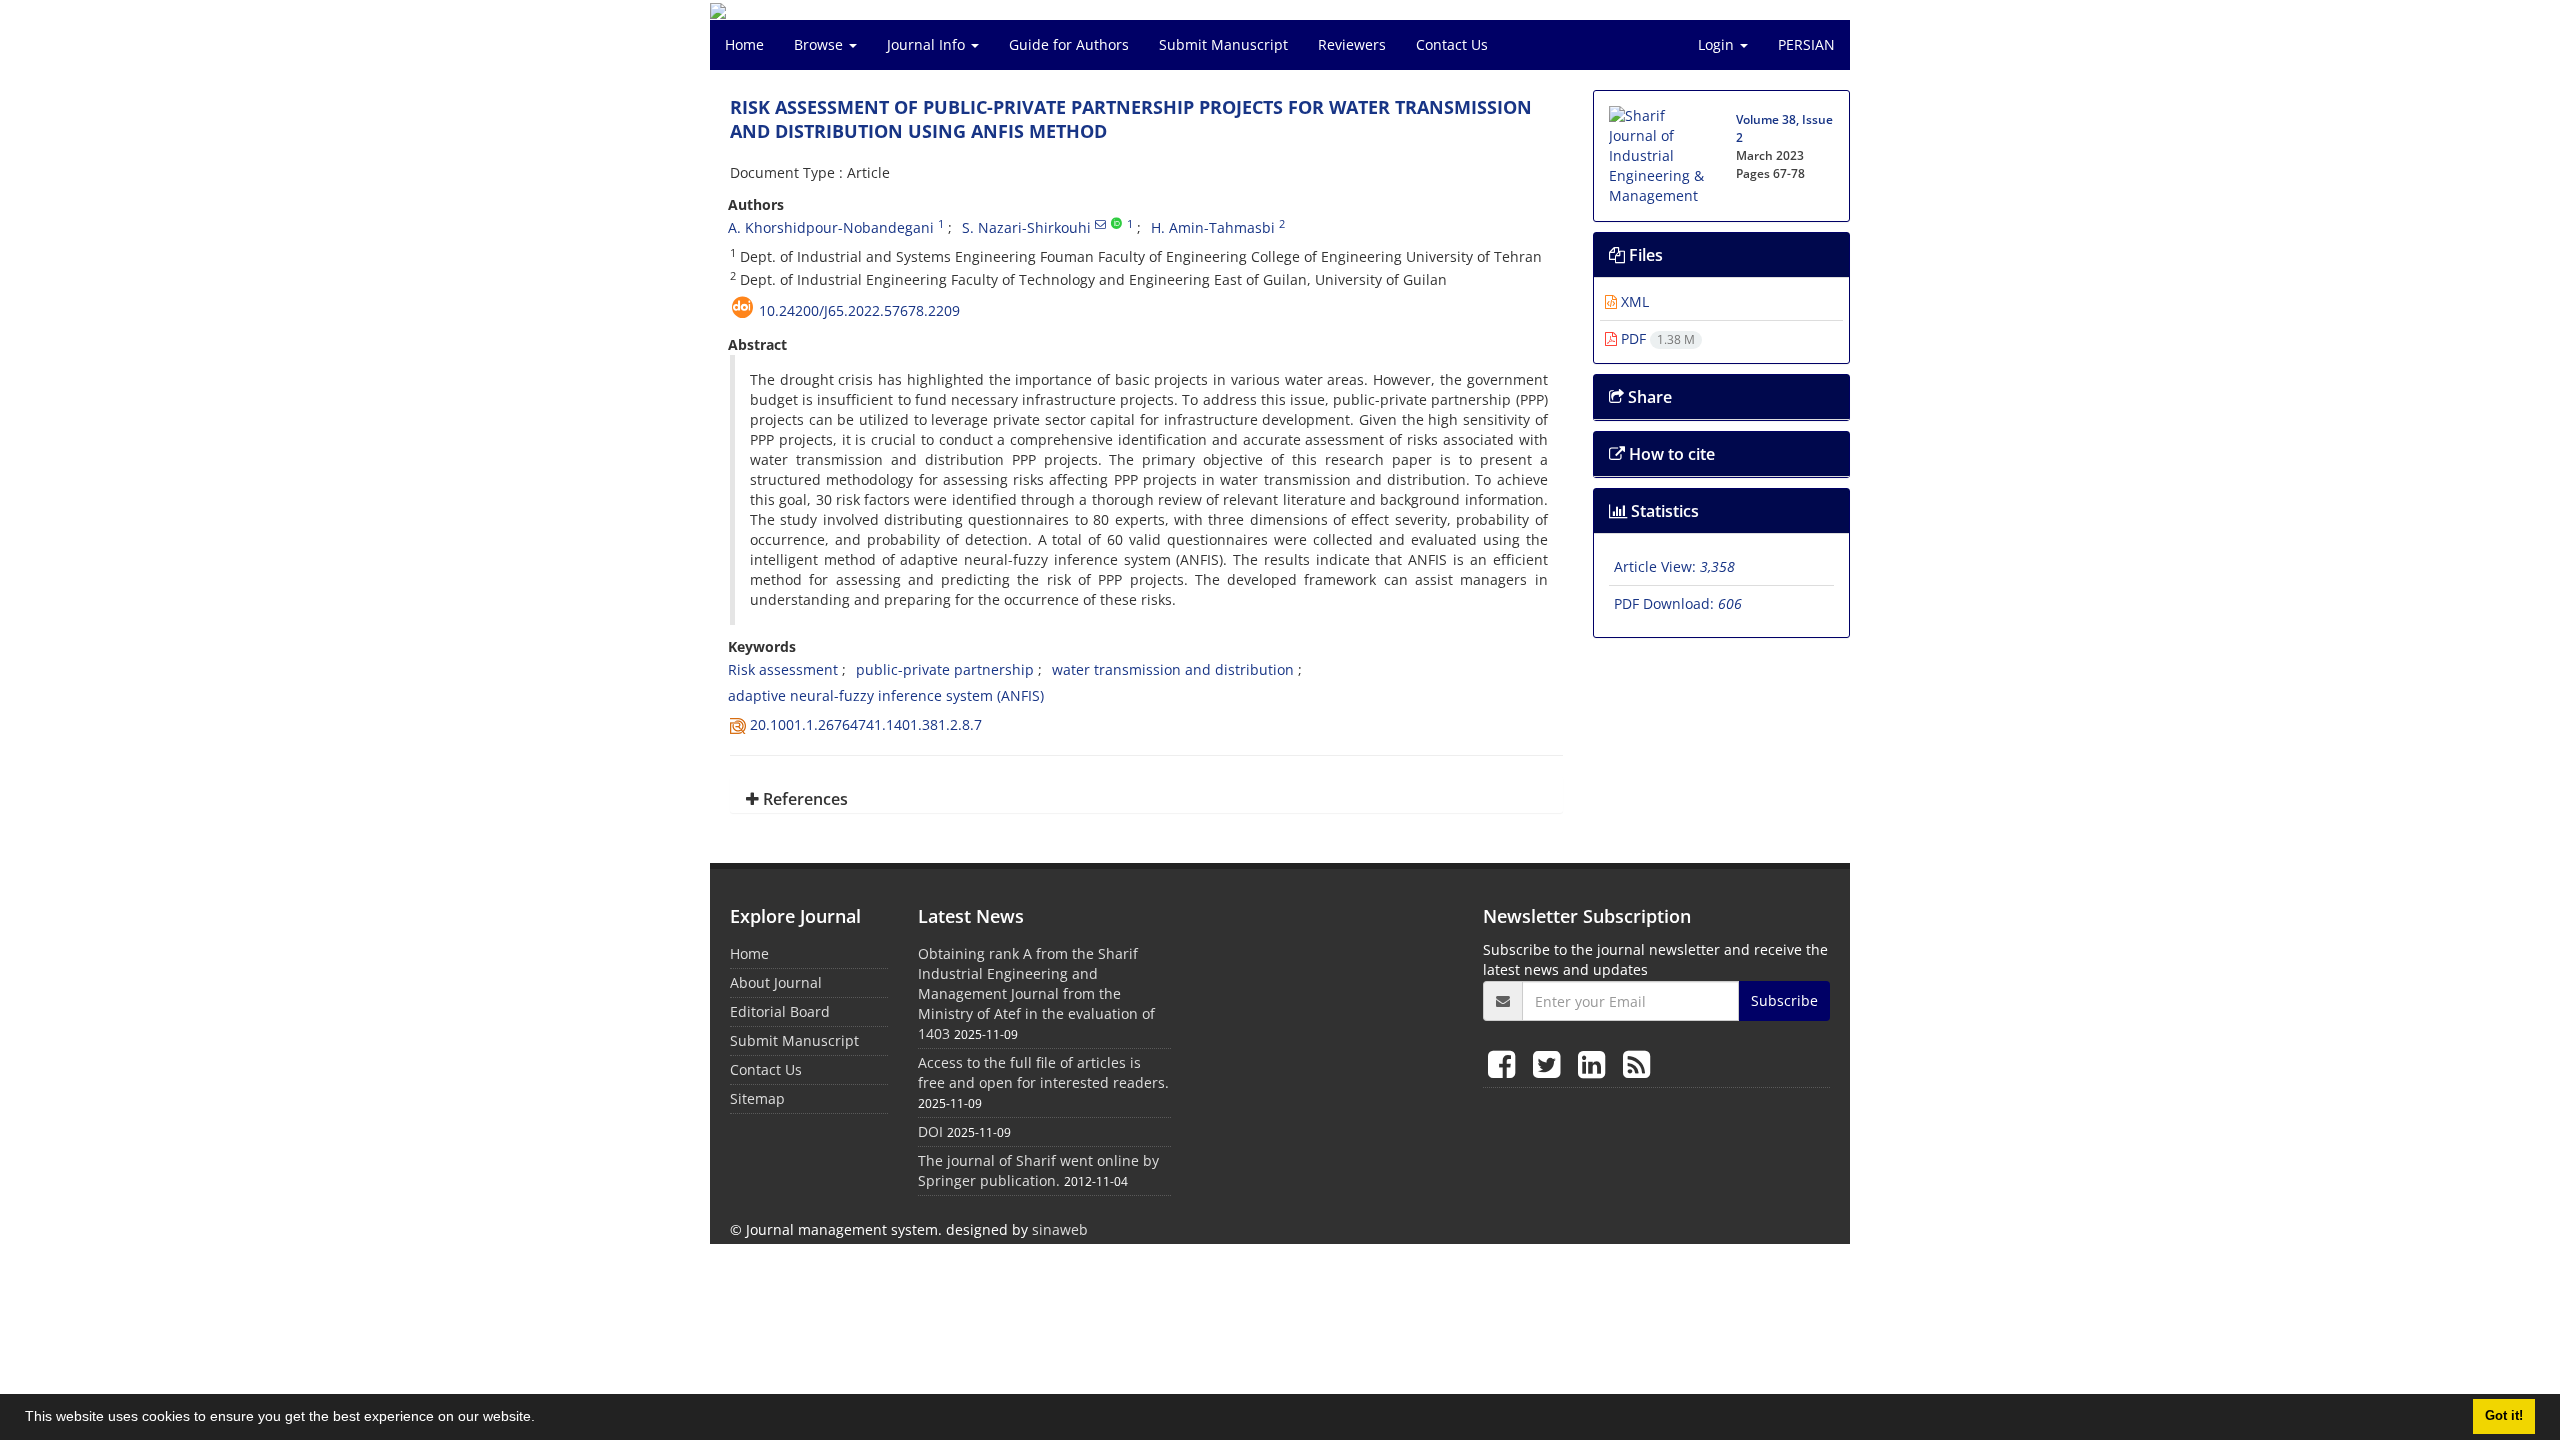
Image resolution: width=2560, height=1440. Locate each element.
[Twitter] (1550, 1063)
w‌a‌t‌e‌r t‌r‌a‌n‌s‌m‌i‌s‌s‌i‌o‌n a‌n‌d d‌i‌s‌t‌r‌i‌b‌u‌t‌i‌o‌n (1173, 669)
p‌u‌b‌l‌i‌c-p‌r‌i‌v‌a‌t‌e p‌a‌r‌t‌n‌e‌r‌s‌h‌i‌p (945, 669)
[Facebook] (1505, 1063)
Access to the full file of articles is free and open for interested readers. (1043, 1072)
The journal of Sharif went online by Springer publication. (1038, 1170)
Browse (820, 44)
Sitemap (757, 1098)
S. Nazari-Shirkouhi (1026, 227)
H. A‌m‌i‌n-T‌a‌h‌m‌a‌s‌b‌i (1213, 227)
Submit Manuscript (1223, 44)
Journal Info (928, 44)
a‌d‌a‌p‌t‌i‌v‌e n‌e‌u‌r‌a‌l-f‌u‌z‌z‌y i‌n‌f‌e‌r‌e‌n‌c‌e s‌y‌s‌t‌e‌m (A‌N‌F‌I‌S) (886, 695)
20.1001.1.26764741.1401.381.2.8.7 (866, 724)
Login (1718, 44)
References (803, 799)
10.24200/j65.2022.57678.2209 (859, 310)
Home (744, 44)
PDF (1656, 338)
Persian (1806, 44)
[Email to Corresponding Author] (1100, 224)
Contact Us (1452, 44)
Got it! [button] (2504, 1416)
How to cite (1670, 454)
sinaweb (1060, 1229)
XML (1633, 301)
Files (1644, 255)
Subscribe (1784, 1000)
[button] (542, 1419)
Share (1648, 397)
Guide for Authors (1069, 44)
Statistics (1663, 511)
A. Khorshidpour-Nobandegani (831, 227)
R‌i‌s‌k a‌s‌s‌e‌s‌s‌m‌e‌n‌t (783, 669)
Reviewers (1352, 44)
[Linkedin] (1595, 1063)
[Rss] (1636, 1063)
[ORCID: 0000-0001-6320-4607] (1116, 224)
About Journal (776, 982)
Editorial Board (780, 1011)
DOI (930, 1131)
